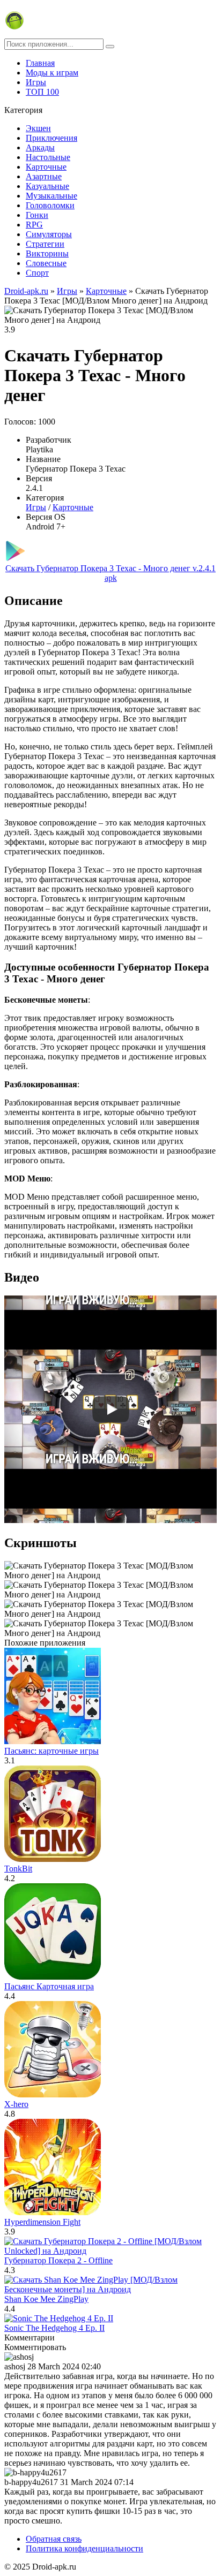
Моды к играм (52, 73)
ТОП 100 (42, 92)
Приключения (51, 138)
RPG (34, 225)
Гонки (37, 215)
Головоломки (50, 205)
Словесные (46, 263)
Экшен (38, 128)
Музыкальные (51, 196)
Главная (40, 63)
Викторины (47, 253)
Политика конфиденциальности (84, 2548)
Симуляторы (49, 234)
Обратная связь (54, 2539)
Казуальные (47, 186)
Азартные (44, 176)
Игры (36, 82)
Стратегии (45, 244)
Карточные (46, 167)
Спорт (37, 273)
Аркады (40, 147)
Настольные (48, 157)
